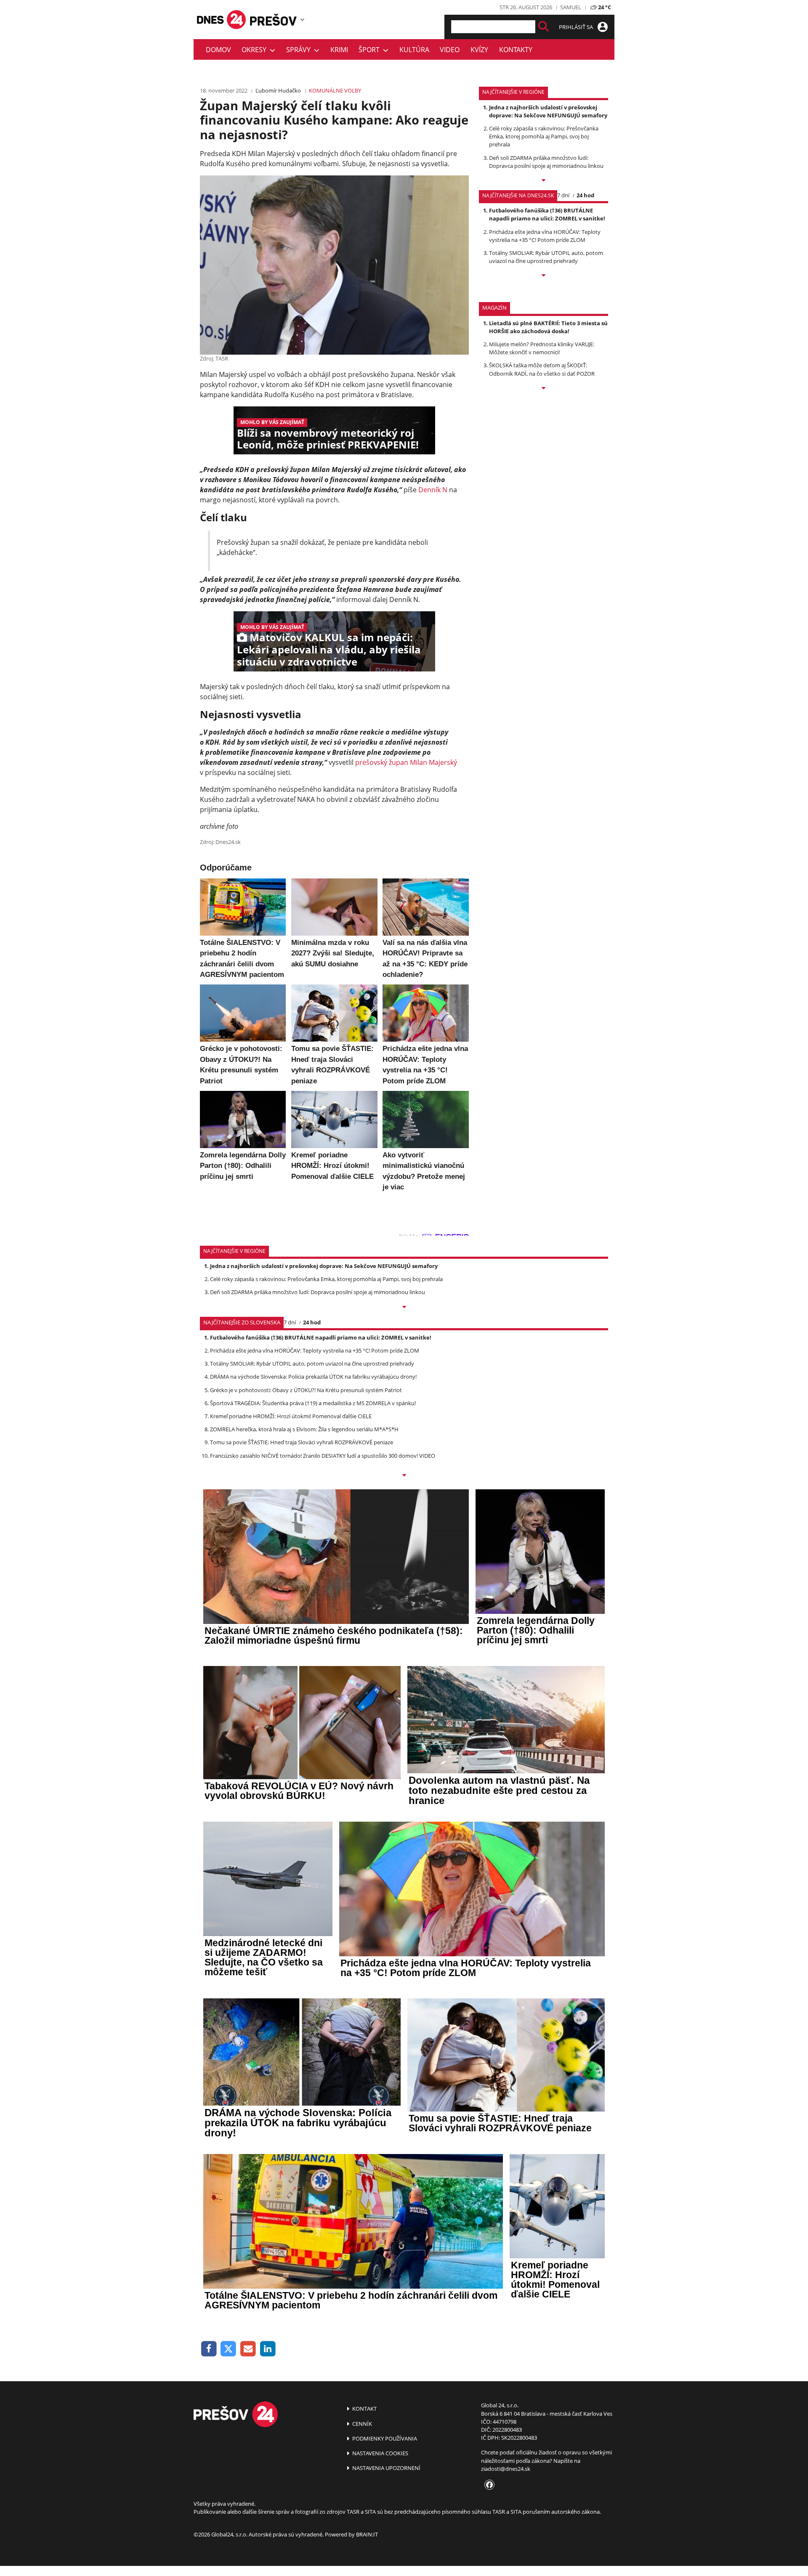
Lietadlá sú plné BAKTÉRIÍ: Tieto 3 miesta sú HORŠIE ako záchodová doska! (548, 327)
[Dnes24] (274, 20)
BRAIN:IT (367, 2534)
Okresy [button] (256, 50)
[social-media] (488, 2485)
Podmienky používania (384, 2438)
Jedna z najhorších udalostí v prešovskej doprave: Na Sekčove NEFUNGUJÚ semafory (548, 111)
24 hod (585, 195)
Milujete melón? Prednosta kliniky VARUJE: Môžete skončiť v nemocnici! (542, 348)
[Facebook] (209, 2349)
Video (450, 50)
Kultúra (414, 50)
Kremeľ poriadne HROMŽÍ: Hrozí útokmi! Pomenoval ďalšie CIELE (291, 1416)
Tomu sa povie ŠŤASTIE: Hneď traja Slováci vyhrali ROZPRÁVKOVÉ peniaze (302, 1442)
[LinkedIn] (268, 2349)
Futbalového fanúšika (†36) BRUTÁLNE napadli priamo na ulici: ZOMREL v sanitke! (547, 214)
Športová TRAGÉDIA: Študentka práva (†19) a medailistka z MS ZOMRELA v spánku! (313, 1403)
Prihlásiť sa (577, 27)
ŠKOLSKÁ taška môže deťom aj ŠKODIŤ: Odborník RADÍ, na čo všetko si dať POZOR (542, 369)
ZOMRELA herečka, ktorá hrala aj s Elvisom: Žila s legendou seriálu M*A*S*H (304, 1429)
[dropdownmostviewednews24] (544, 276)
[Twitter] (229, 2349)
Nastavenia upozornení (386, 2468)
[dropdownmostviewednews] (544, 181)
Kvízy (479, 50)
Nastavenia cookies (380, 2453)
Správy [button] (300, 50)
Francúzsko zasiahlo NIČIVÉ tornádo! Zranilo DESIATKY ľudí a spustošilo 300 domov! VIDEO (323, 1456)
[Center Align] (544, 27)
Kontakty (516, 50)
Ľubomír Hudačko (278, 90)
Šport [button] (371, 50)
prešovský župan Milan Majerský (406, 762)
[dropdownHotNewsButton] (544, 389)
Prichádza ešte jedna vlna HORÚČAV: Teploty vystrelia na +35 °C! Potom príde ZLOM (545, 236)
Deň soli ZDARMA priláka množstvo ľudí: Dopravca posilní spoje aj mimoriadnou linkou (546, 162)
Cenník (361, 2424)
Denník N (433, 490)
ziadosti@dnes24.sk (506, 2469)
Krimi (339, 50)
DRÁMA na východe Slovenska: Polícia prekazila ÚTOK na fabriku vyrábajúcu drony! (313, 1377)
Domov (218, 50)
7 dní (563, 195)
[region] (302, 19)
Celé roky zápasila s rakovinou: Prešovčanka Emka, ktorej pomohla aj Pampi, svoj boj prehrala (544, 136)
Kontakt (364, 2409)
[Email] (248, 2349)
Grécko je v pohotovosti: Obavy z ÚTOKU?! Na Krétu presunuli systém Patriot (306, 1390)
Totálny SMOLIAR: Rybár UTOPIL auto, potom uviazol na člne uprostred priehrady (546, 257)
